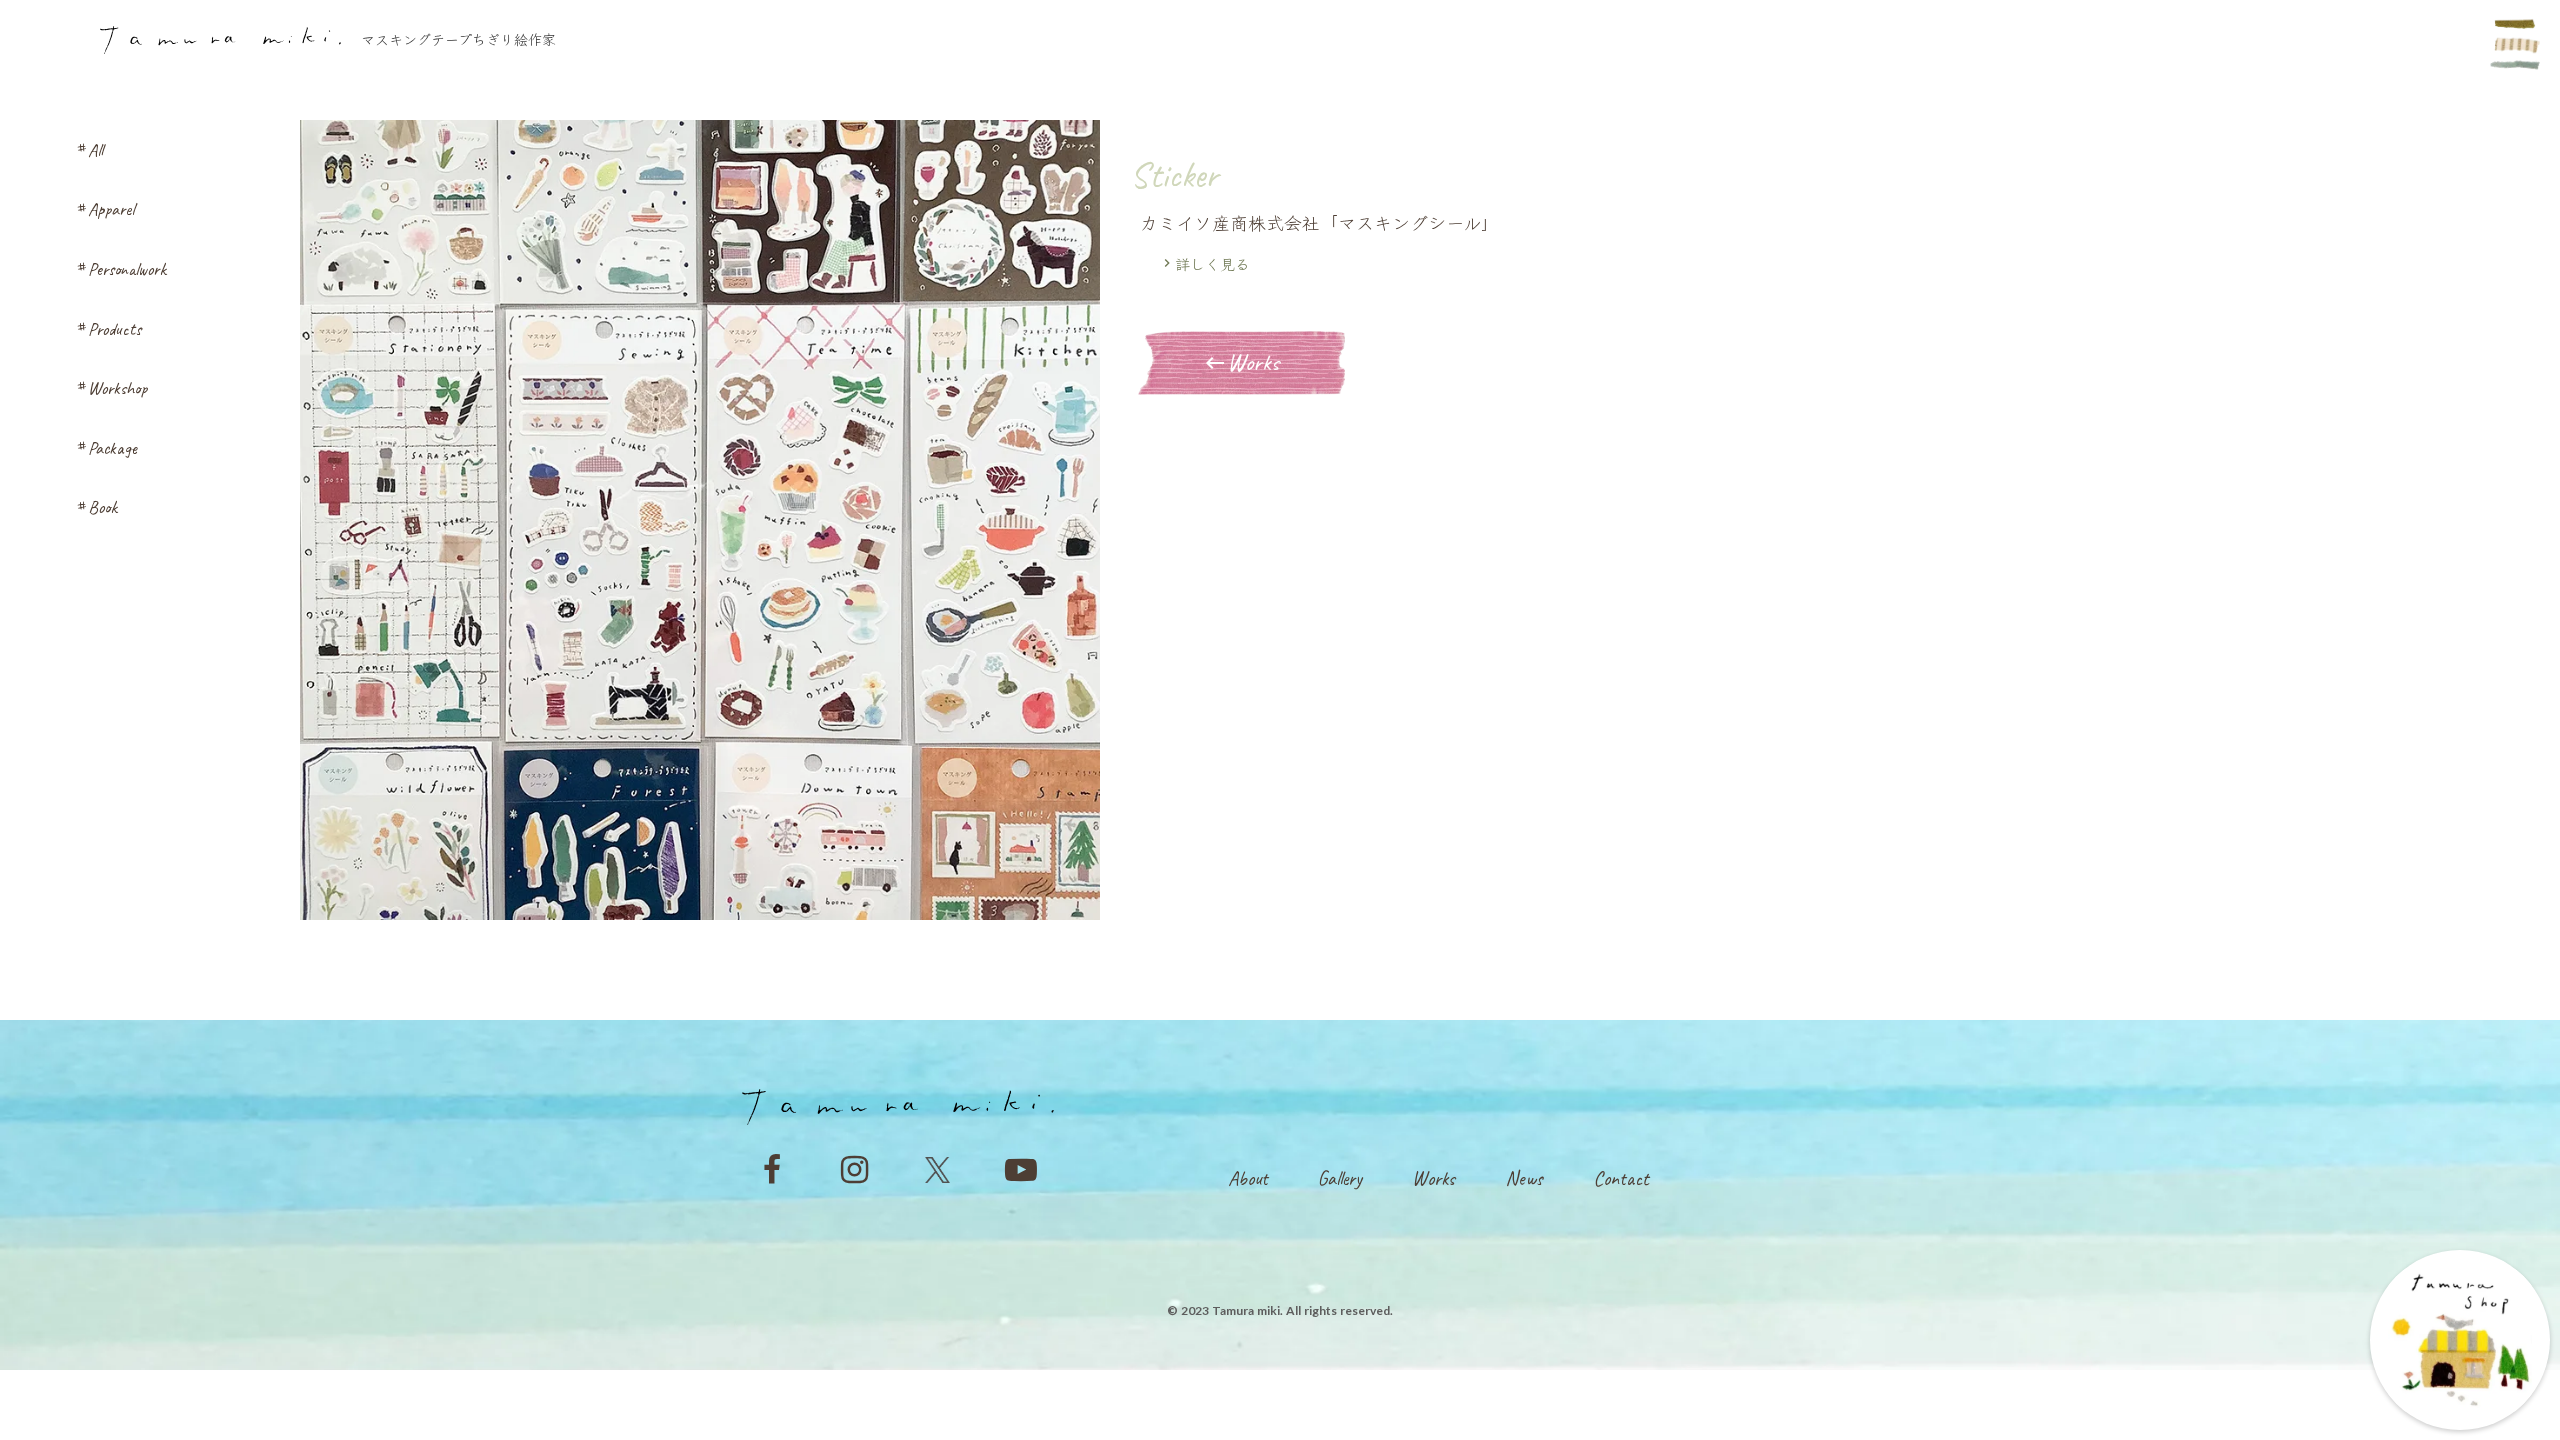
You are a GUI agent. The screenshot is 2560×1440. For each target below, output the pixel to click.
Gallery (1340, 1178)
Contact (1621, 1178)
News (1524, 1178)
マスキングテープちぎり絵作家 (458, 39)
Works (1433, 1178)
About (1248, 1178)
